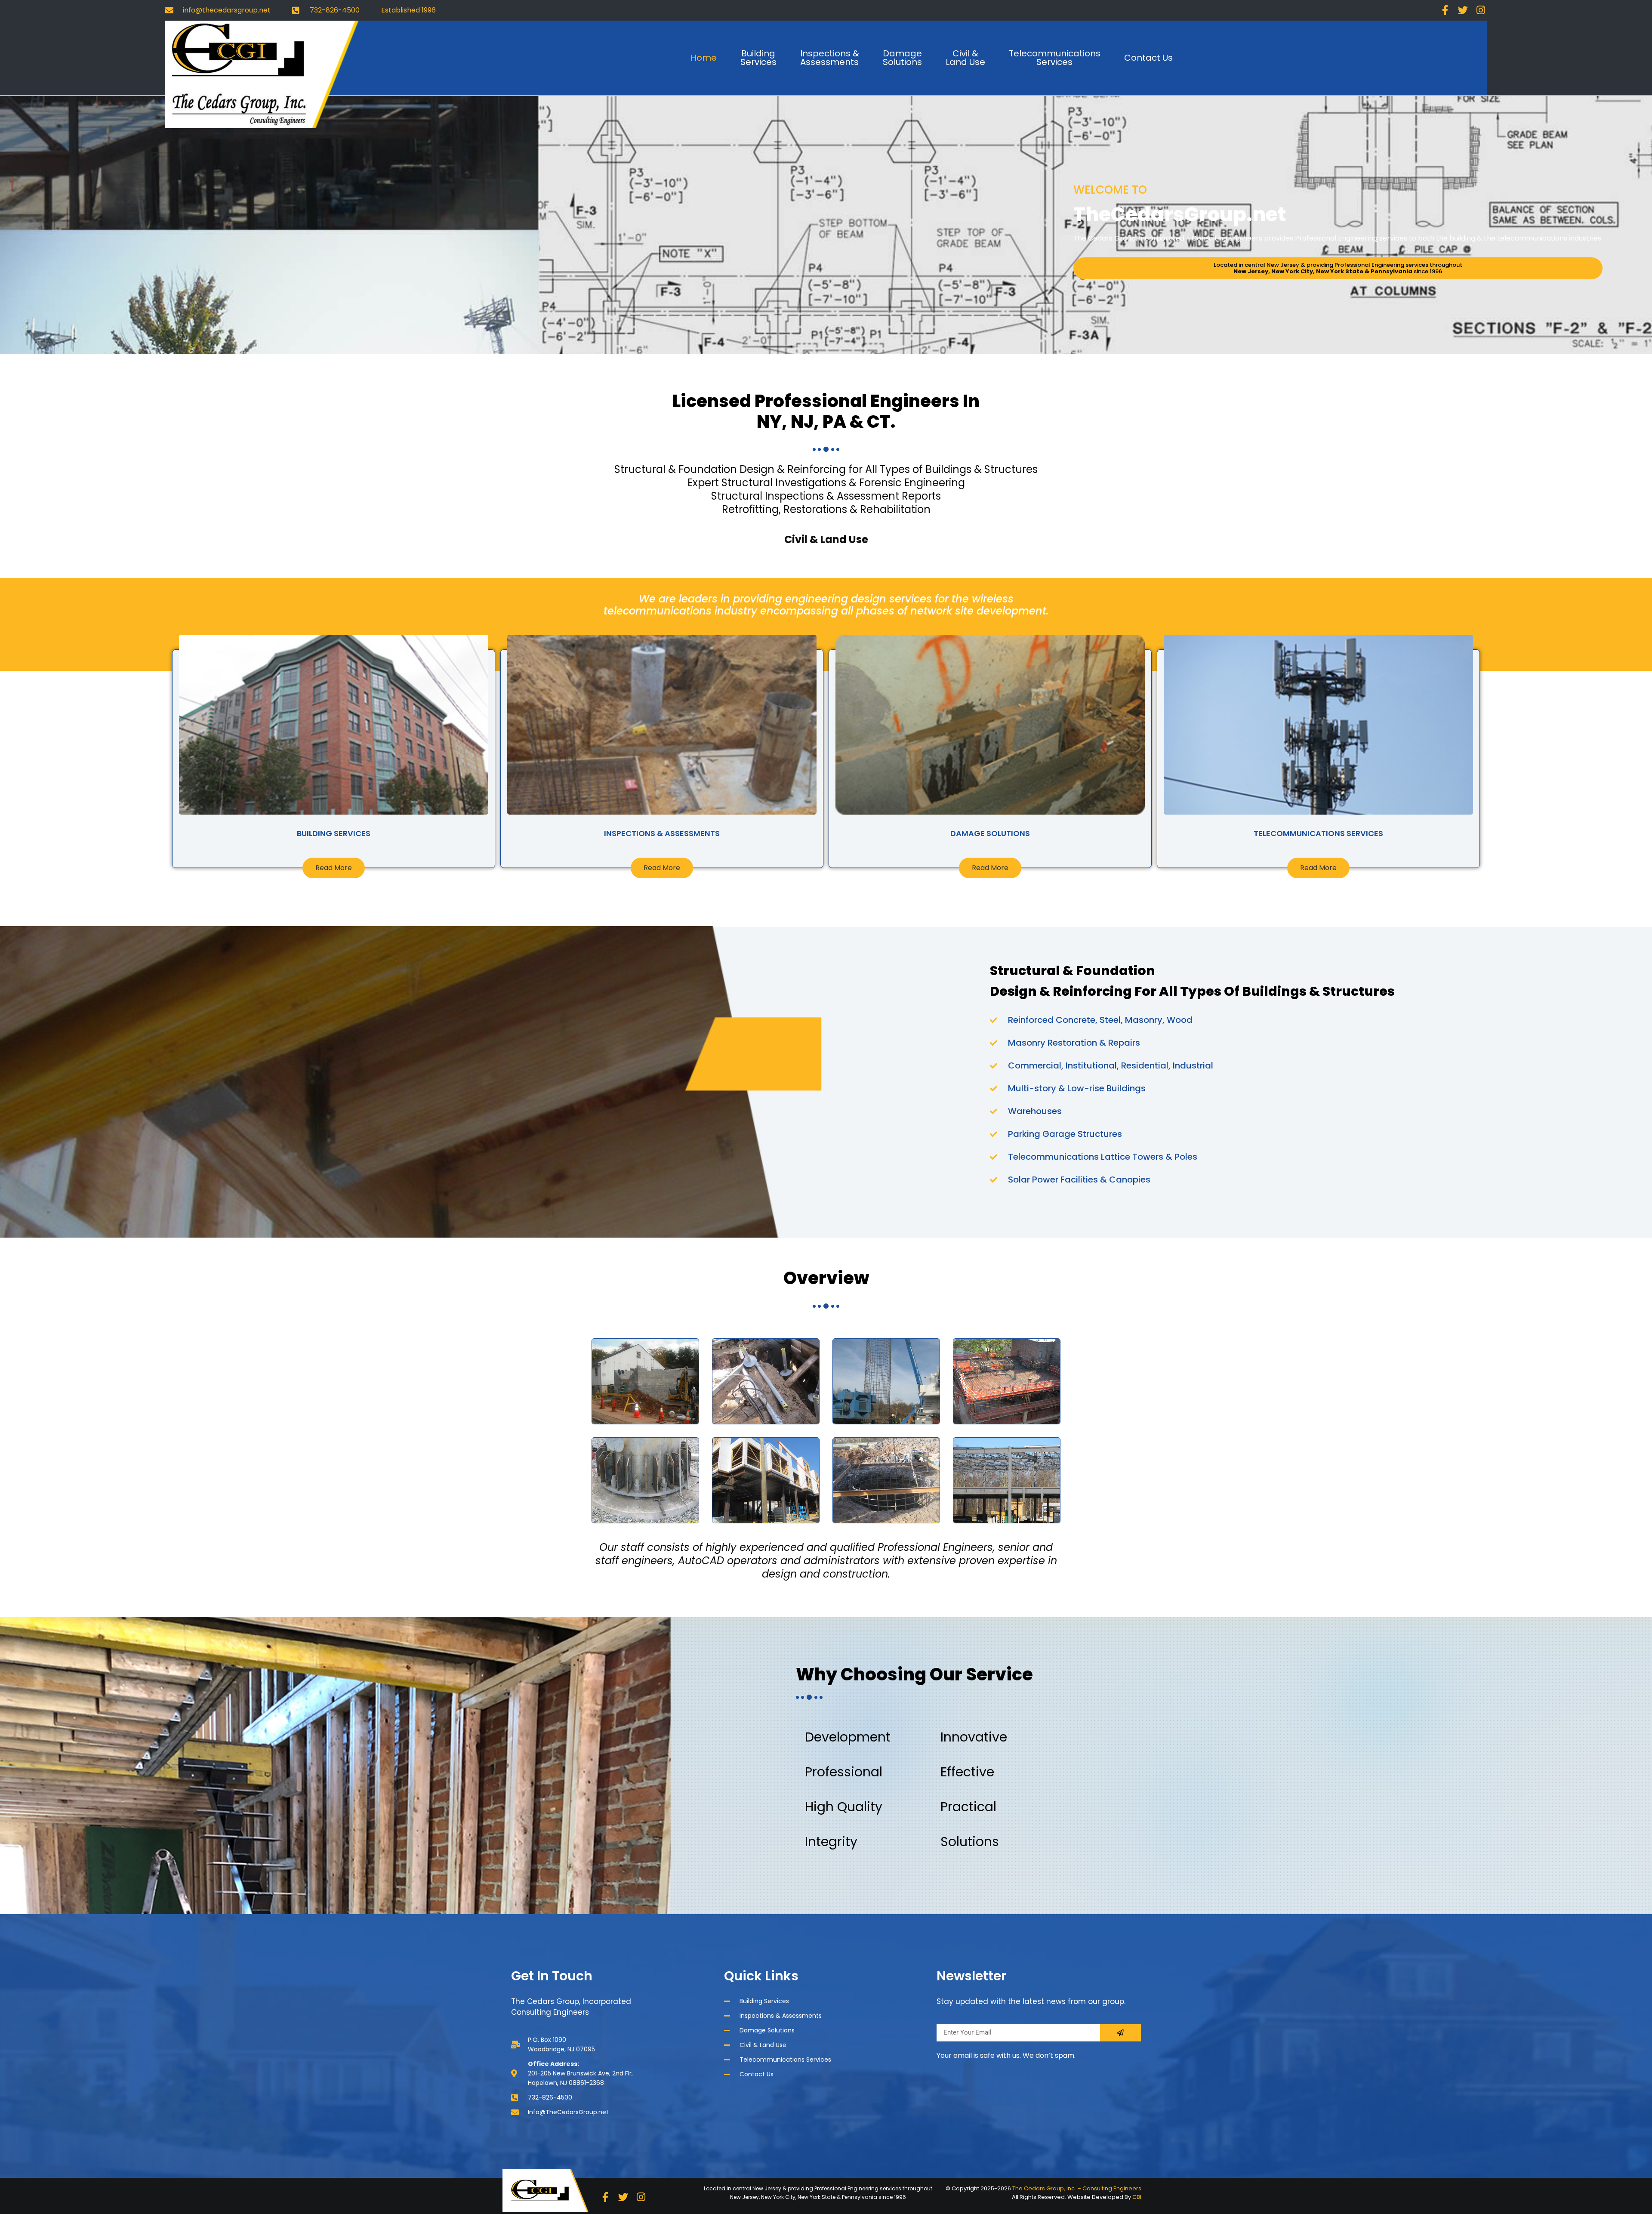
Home (704, 58)
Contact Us (1148, 58)
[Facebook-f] (1445, 10)
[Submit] (1120, 2033)
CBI (1137, 2197)
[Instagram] (1481, 10)
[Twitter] (1463, 10)
